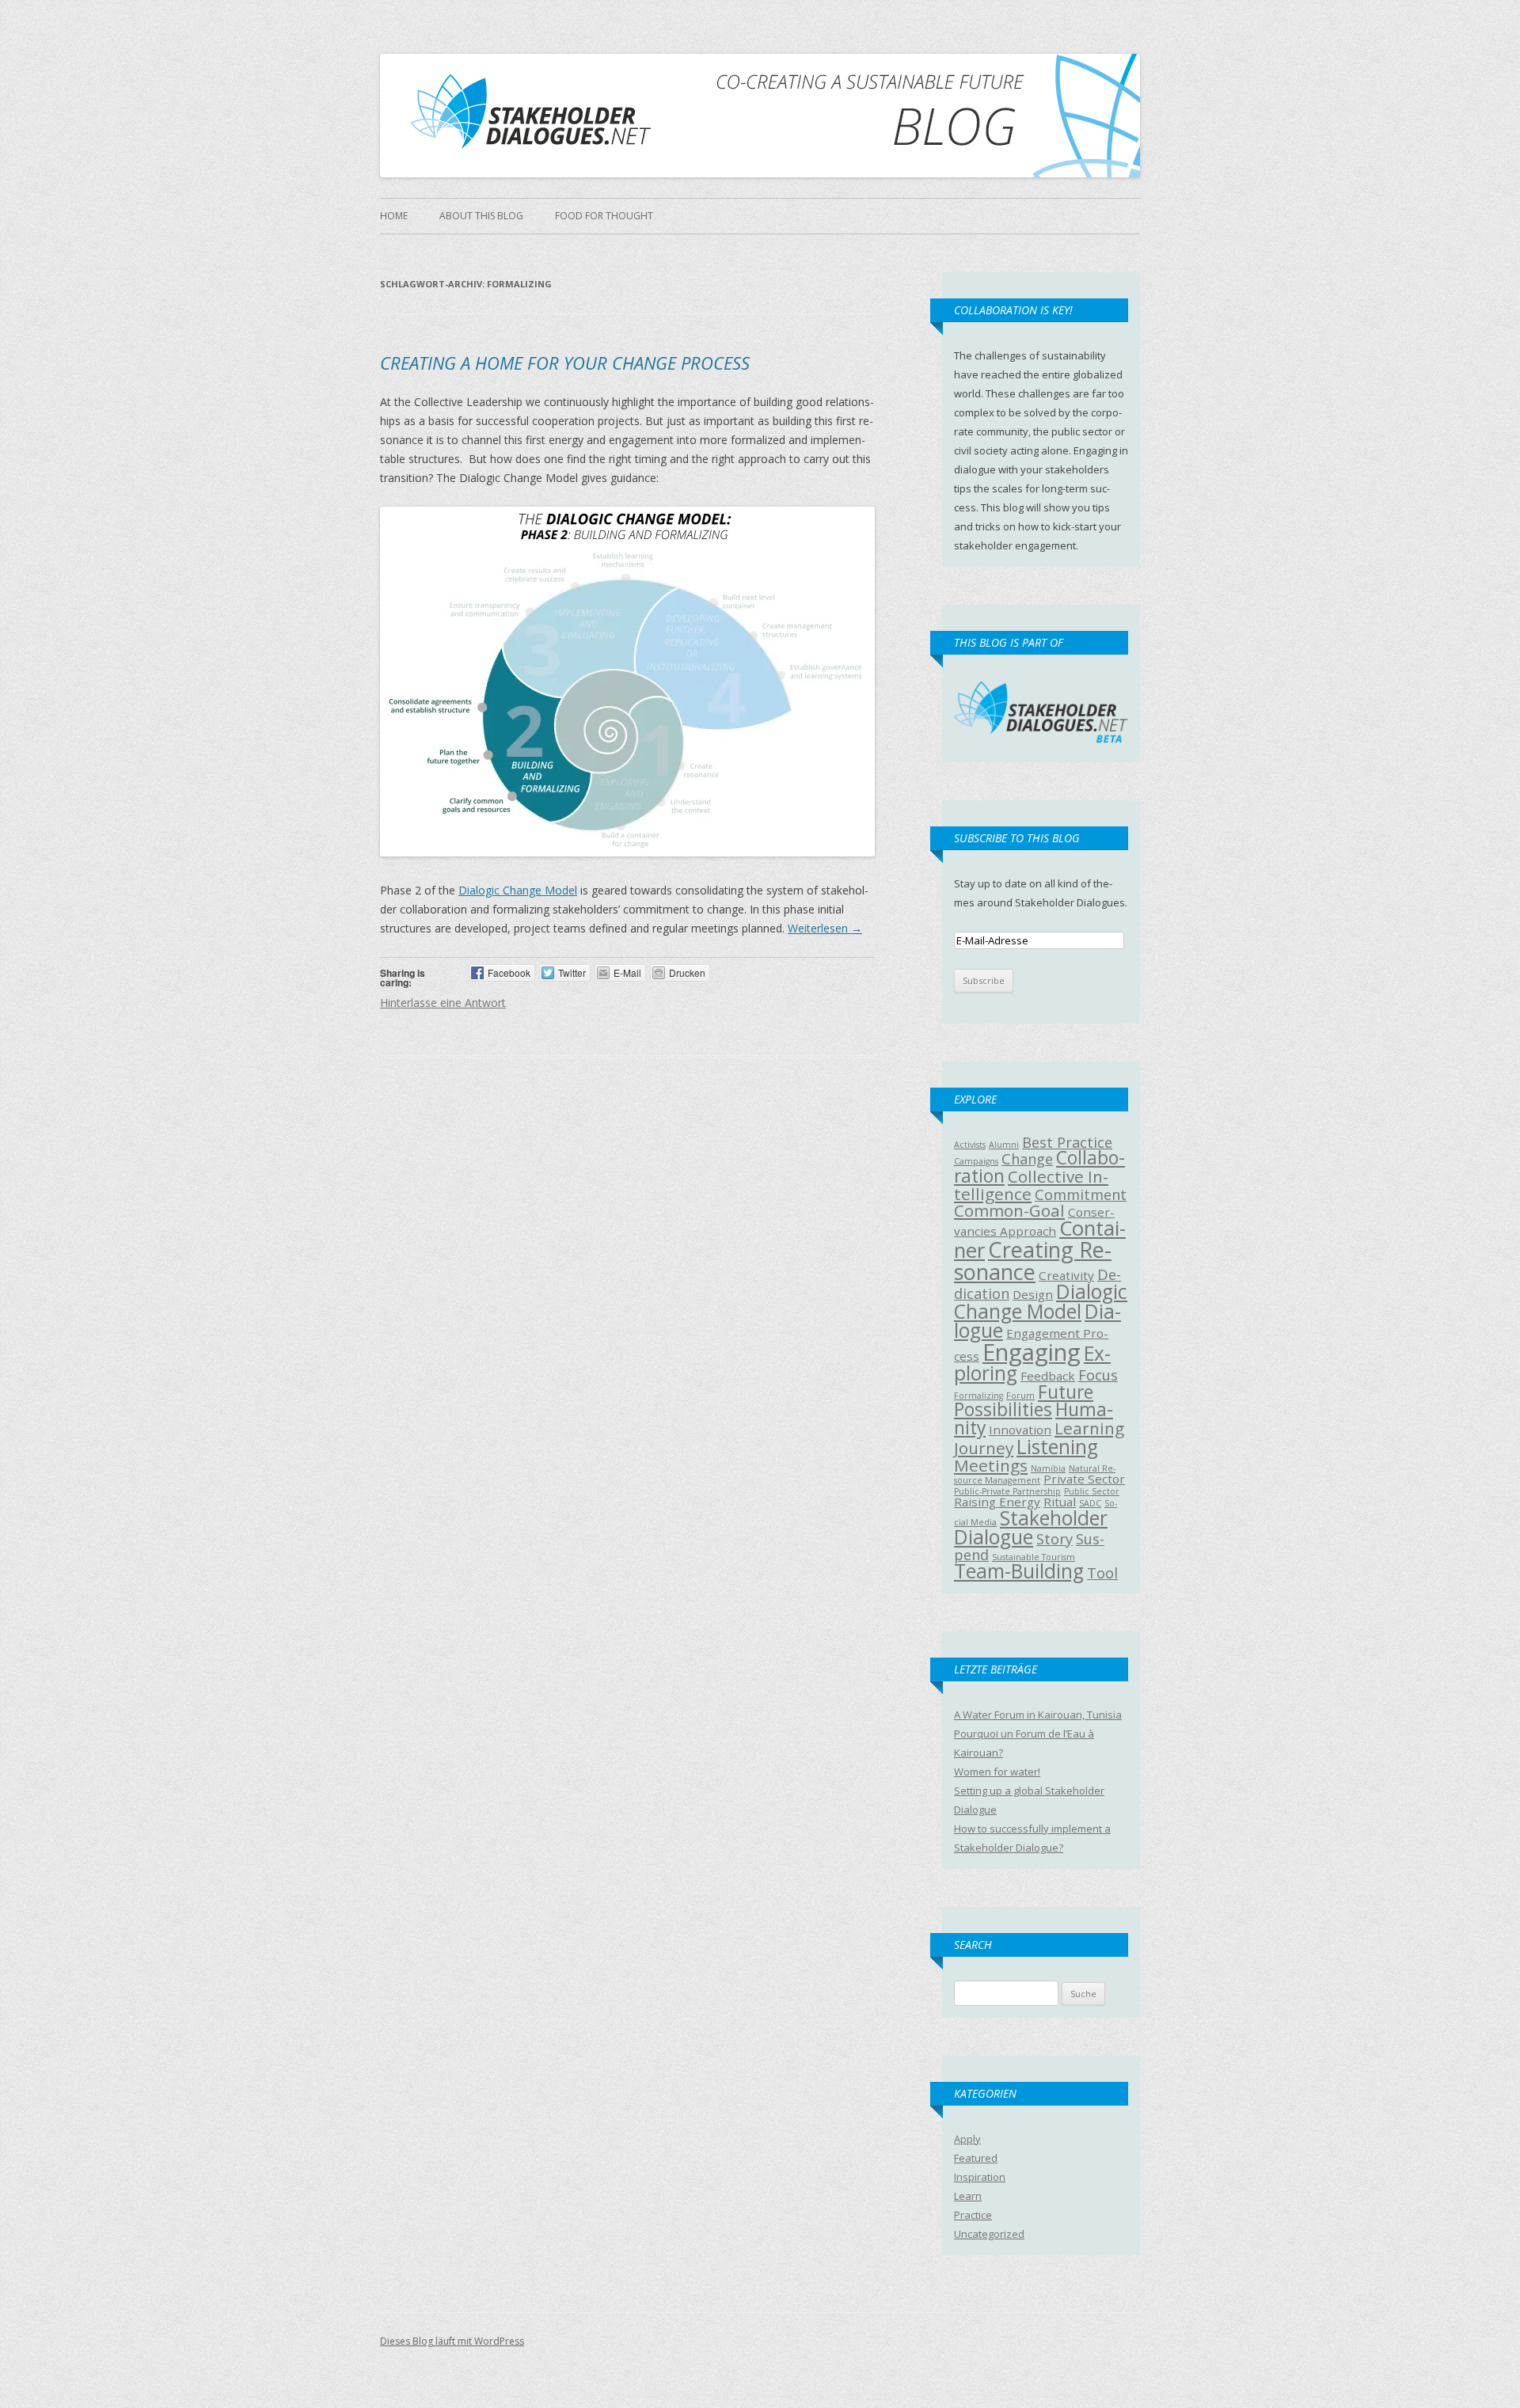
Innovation (1020, 1430)
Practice (973, 2215)
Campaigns (976, 1161)
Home (394, 216)
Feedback (1048, 1376)
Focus (1098, 1375)
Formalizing (978, 1396)
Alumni (1004, 1145)
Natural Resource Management (1035, 1475)
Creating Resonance (1033, 1261)
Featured (976, 2158)
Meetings (991, 1465)
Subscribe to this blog (1017, 838)
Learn (968, 2196)
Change (1027, 1159)
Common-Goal (1009, 1210)
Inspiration (980, 2177)
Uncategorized (989, 2234)
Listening (1057, 1447)
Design (1033, 1294)
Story (1054, 1539)
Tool (1102, 1573)
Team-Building (1019, 1571)
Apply (967, 2139)
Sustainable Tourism (1034, 1557)
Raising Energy (997, 1502)
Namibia (1048, 1468)
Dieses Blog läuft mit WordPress (452, 2341)
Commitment (1081, 1195)
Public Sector (1092, 1491)
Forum (1020, 1396)
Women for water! (997, 1772)
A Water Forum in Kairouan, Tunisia (1038, 1715)
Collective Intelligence (1031, 1185)
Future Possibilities (1024, 1401)
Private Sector (1084, 1479)
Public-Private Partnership (1007, 1491)
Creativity (1066, 1275)
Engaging (1032, 1352)
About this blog (481, 216)
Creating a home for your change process (565, 363)
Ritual (1060, 1502)
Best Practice (1067, 1142)
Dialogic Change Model (518, 890)
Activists (970, 1145)
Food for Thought (604, 216)
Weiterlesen (825, 928)
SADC (1090, 1503)
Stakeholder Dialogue (1031, 1528)
